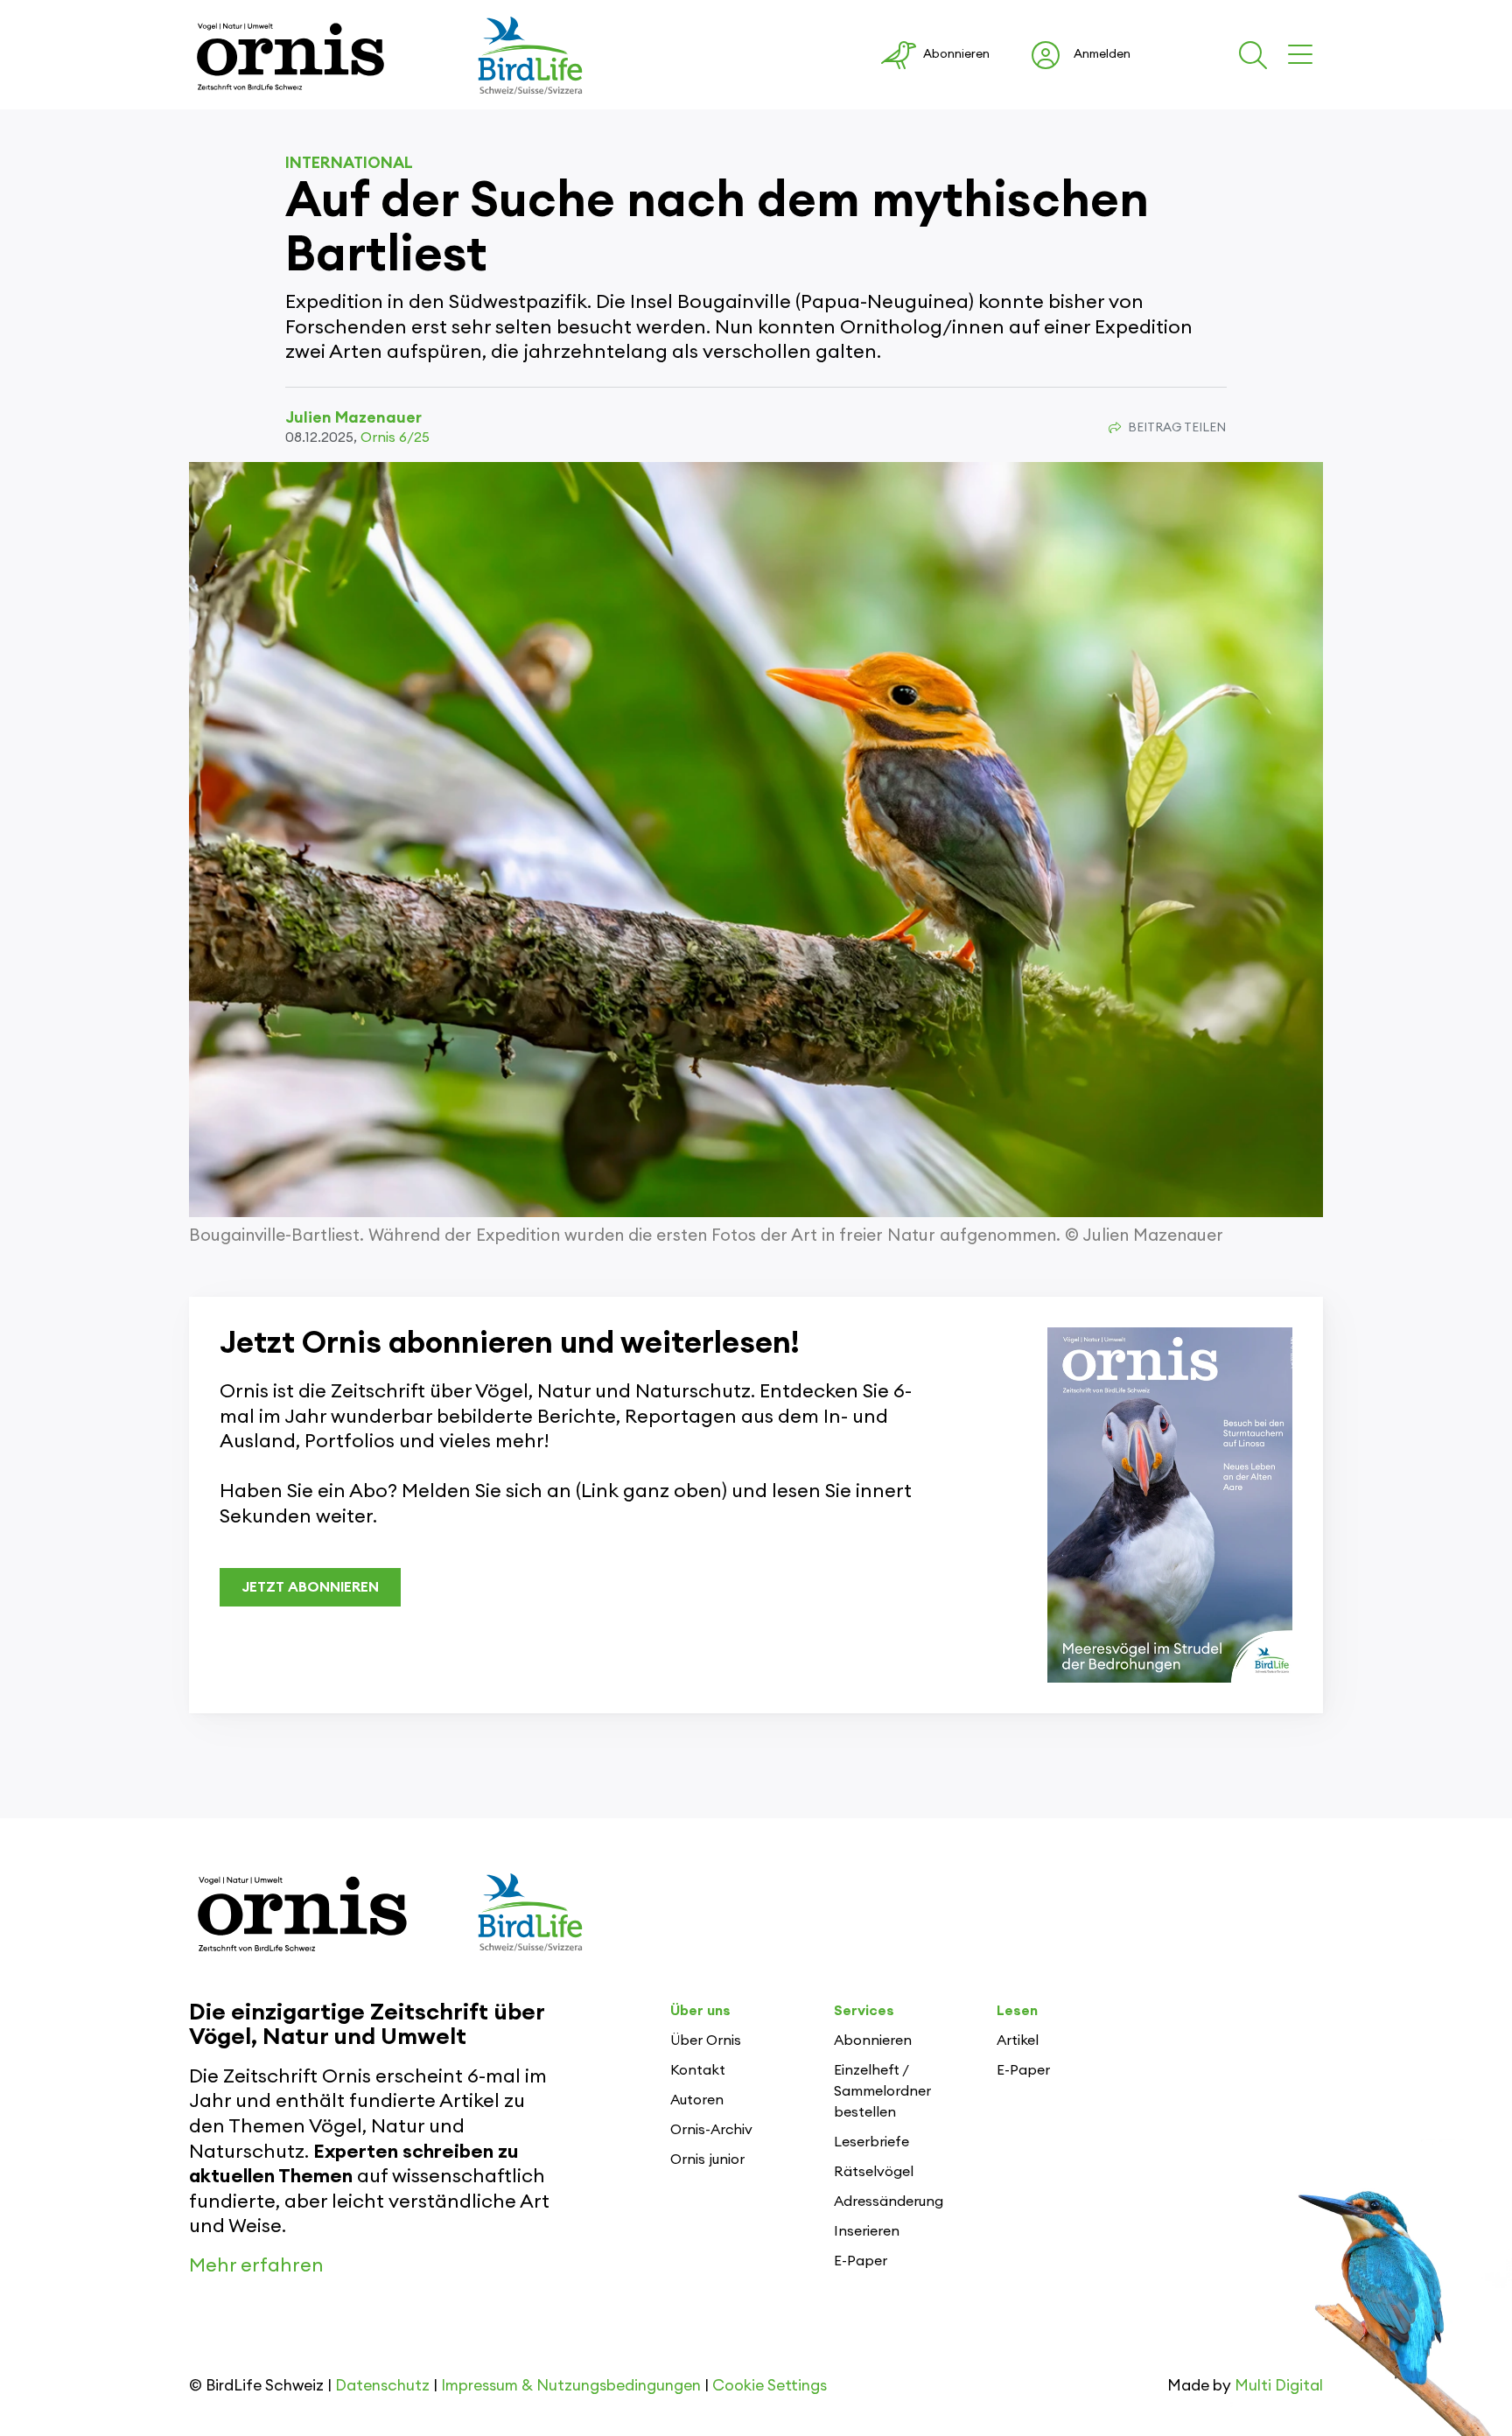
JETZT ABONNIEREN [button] (310, 1587)
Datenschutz (382, 2386)
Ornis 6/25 (395, 437)
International (349, 163)
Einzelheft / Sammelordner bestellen (882, 2091)
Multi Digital (1279, 2386)
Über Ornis (706, 2040)
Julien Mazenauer (353, 417)
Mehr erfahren (256, 2265)
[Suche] (1256, 55)
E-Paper (861, 2261)
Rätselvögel (874, 2172)
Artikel (1018, 2040)
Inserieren (867, 2231)
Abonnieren (873, 2040)
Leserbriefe (871, 2142)
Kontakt (698, 2070)
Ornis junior (707, 2159)
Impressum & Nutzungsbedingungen (571, 2386)
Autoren (697, 2100)
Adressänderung (889, 2201)
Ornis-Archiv (711, 2130)
